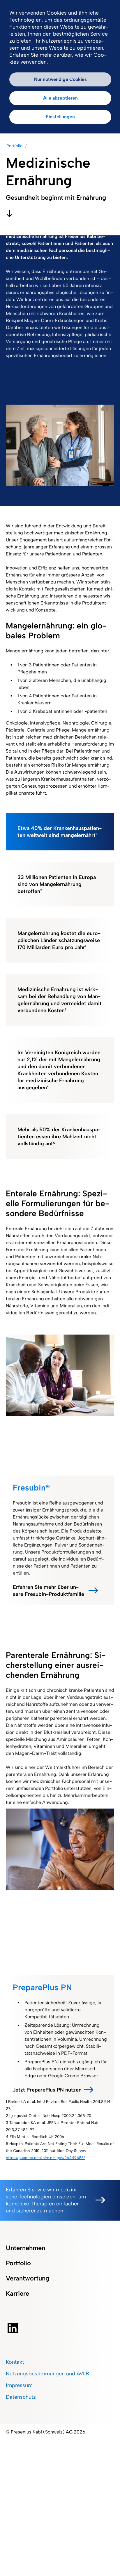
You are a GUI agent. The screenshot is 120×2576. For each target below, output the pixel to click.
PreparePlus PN (42, 1987)
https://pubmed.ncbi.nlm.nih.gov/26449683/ (45, 2158)
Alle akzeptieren (60, 98)
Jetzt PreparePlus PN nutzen (47, 2090)
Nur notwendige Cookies (60, 79)
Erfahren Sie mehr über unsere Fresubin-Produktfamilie (48, 1591)
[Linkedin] (28, 2328)
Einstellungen (60, 117)
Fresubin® (31, 1488)
